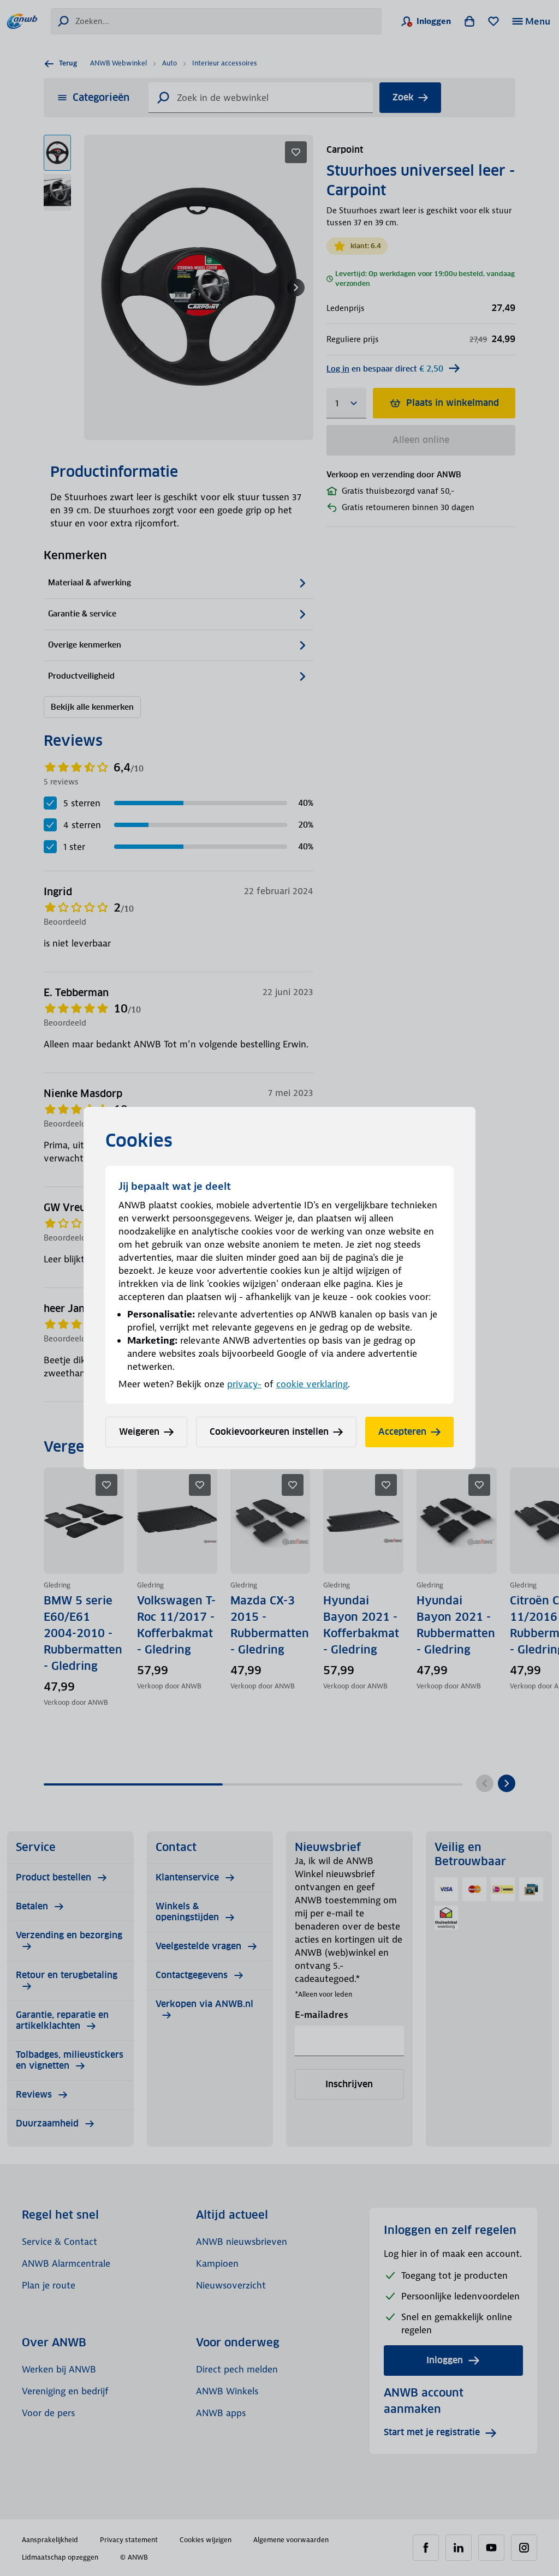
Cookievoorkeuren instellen (269, 1432)
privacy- (244, 1384)
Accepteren (402, 1432)
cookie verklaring (312, 1384)
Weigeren (139, 1432)
